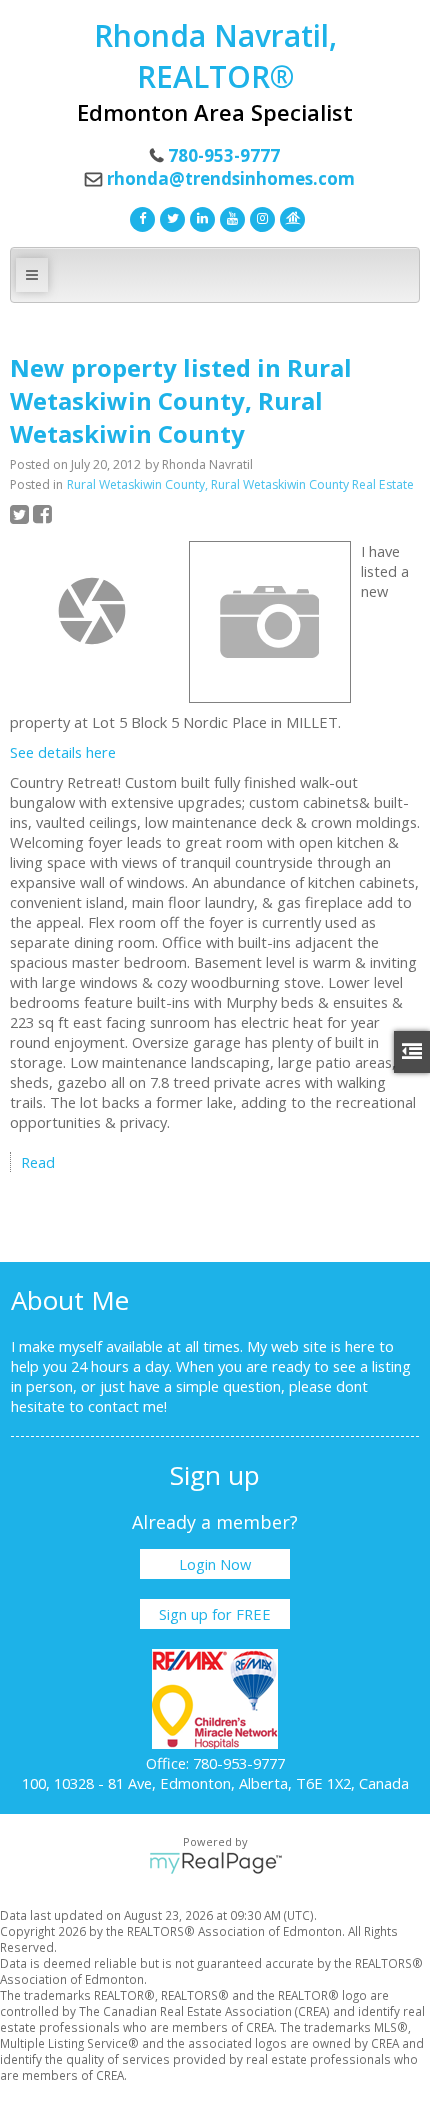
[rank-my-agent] (290, 217)
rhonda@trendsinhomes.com (231, 178)
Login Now (215, 1564)
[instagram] (260, 217)
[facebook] (140, 217)
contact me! (127, 1406)
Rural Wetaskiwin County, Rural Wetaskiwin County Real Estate (240, 484)
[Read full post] (92, 611)
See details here (63, 752)
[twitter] (170, 217)
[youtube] (230, 217)
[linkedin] (200, 217)
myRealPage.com (215, 1863)
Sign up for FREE (215, 1614)
